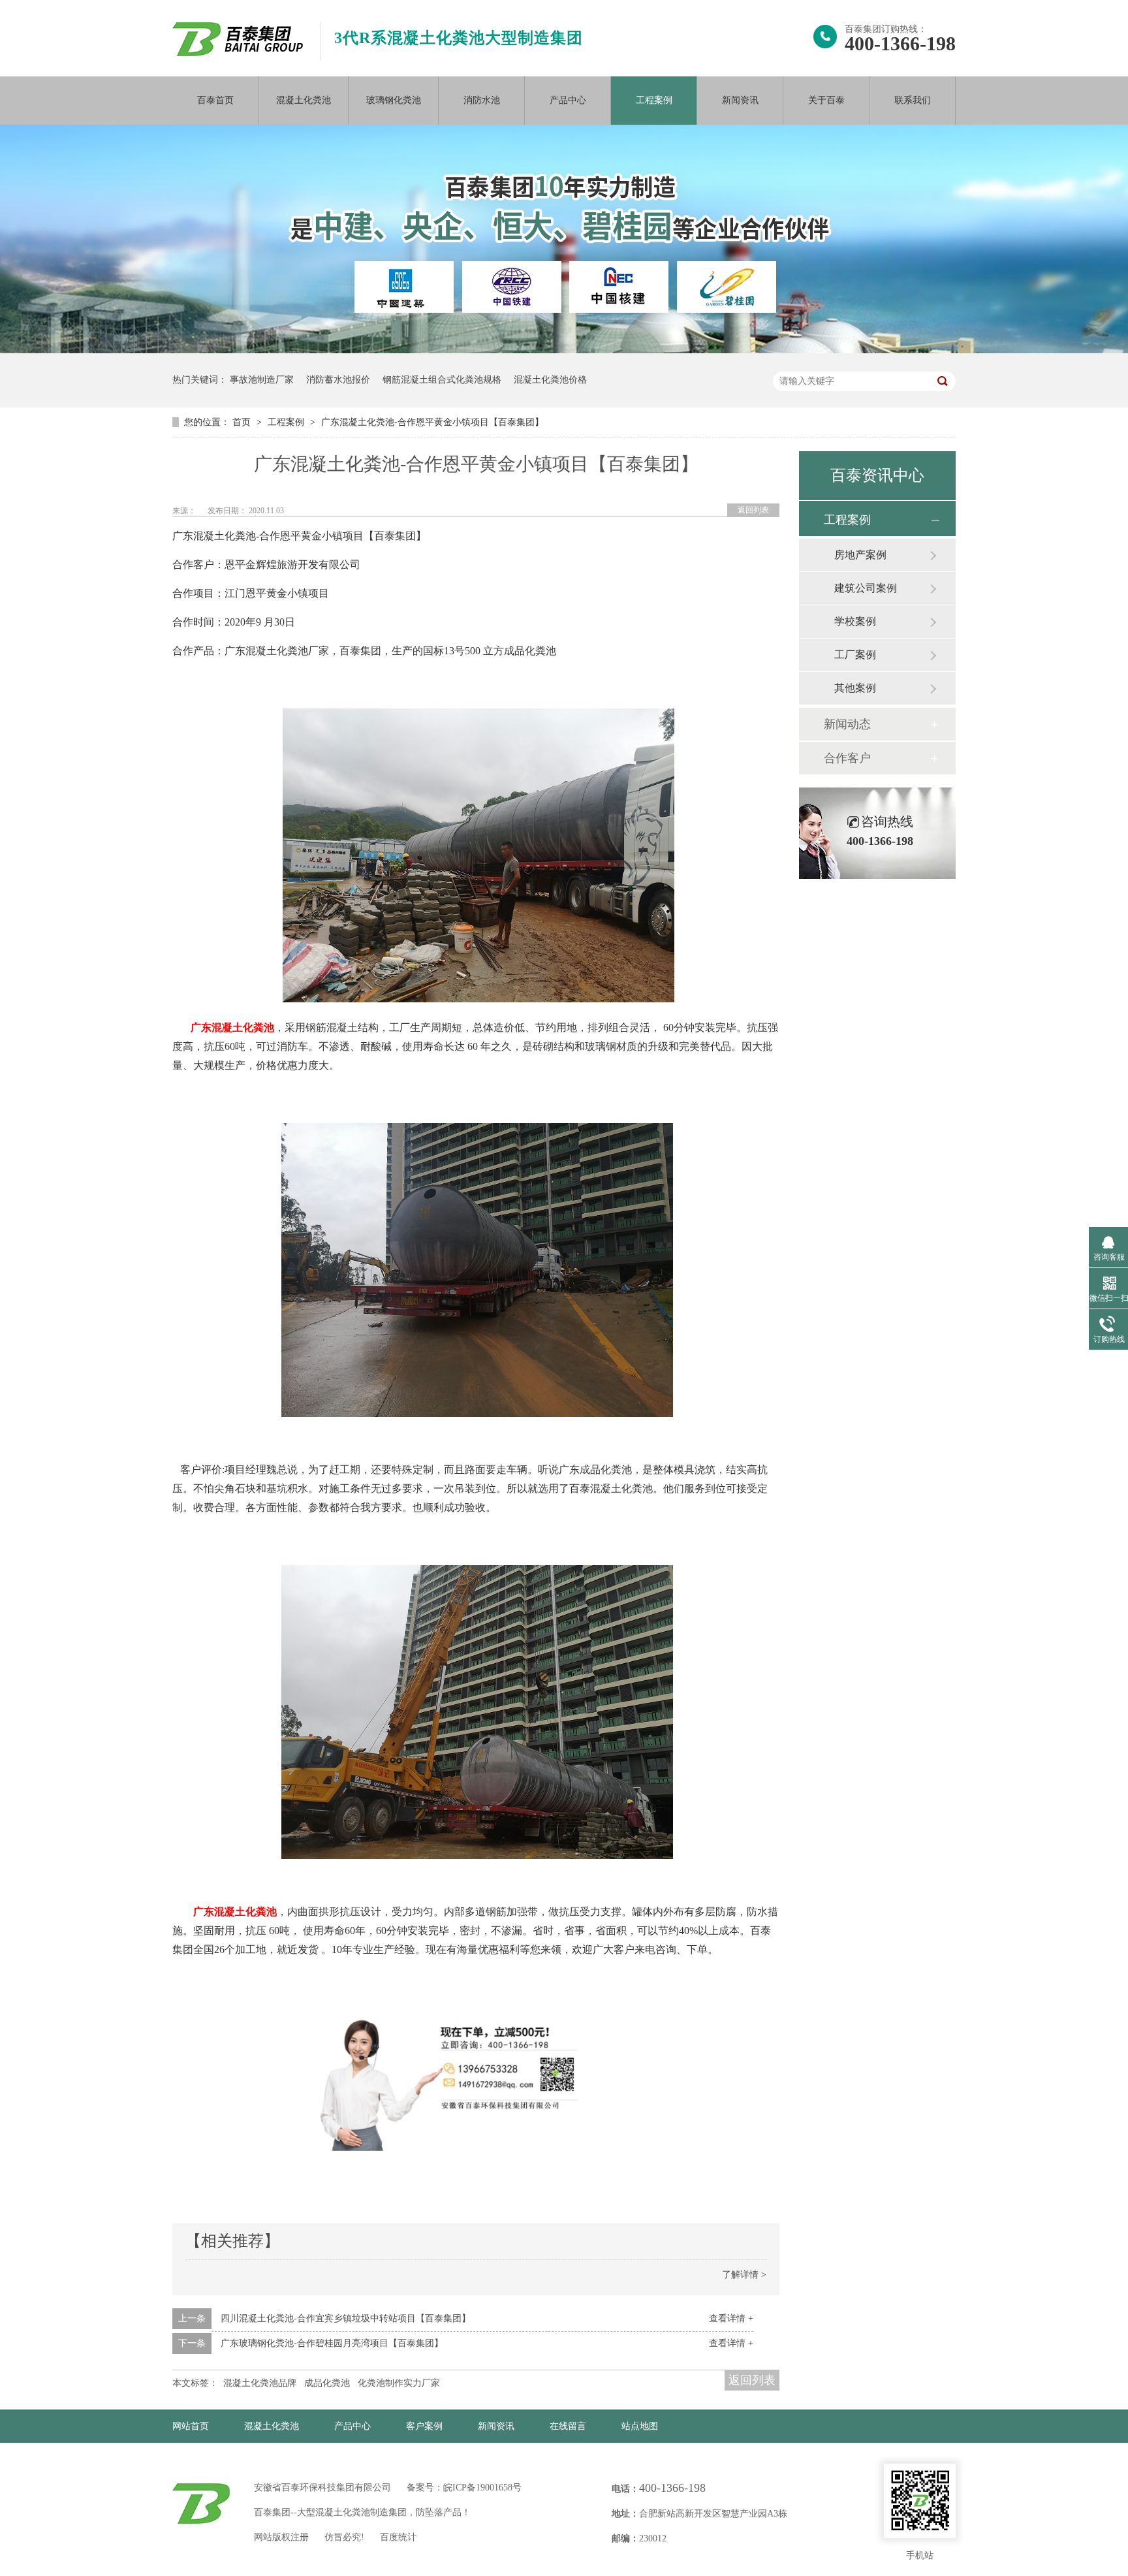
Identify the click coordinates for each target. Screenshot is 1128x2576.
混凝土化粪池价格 (550, 380)
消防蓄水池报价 (338, 380)
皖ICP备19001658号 (482, 2488)
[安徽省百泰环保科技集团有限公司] (238, 53)
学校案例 (855, 621)
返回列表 (753, 510)
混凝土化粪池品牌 (260, 2383)
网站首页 (191, 2426)
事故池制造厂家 (262, 380)
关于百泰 (826, 100)
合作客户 (847, 758)
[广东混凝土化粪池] (478, 999)
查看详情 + (731, 2318)
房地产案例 (860, 555)
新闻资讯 (740, 100)
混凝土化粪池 (304, 100)
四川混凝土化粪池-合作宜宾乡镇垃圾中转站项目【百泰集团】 (346, 2318)
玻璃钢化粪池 (394, 100)
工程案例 (654, 100)
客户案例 (424, 2426)
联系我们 (913, 100)
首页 (243, 422)
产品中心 (568, 100)
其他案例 (855, 688)
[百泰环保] (201, 2504)
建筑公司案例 (866, 588)
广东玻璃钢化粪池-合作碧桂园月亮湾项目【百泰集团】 (332, 2343)
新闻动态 (847, 724)
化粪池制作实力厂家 (399, 2383)
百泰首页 (215, 100)
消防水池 (482, 100)
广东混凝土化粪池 (232, 1027)
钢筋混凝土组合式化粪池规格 (442, 380)
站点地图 (640, 2426)
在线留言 (568, 2426)
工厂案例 (855, 655)
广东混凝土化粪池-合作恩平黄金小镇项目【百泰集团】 (432, 422)
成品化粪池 (327, 2383)
